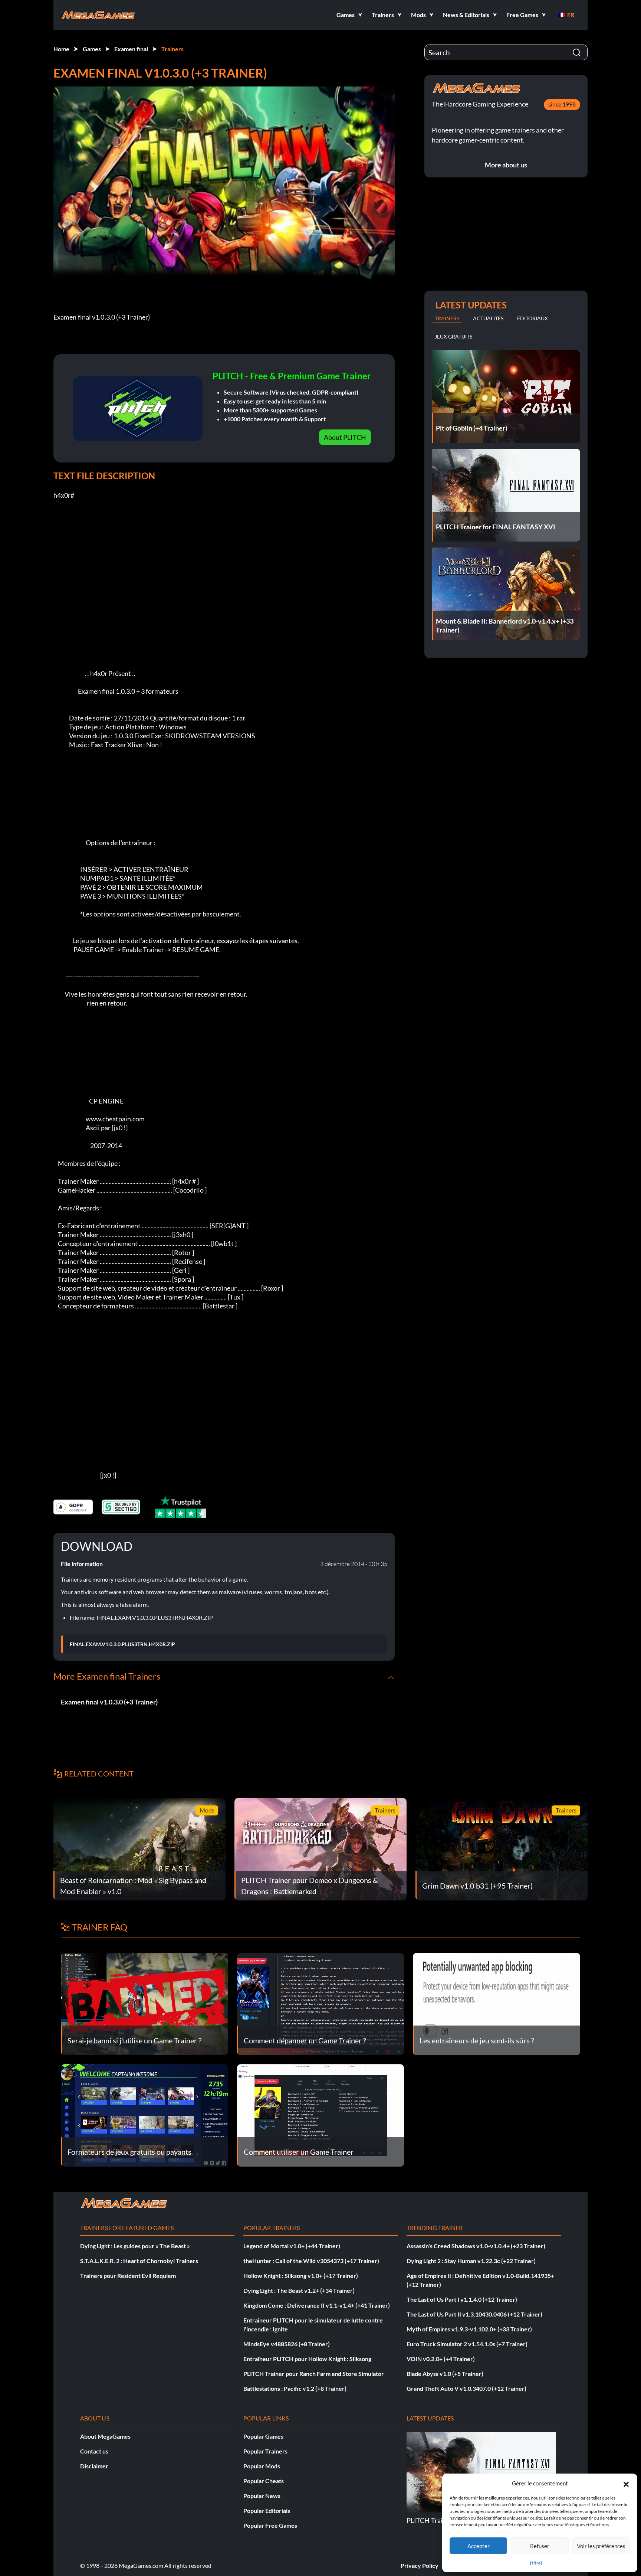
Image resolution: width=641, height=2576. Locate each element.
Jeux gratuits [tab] (453, 336)
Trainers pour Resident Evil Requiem (128, 2276)
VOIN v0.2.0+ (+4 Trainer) (441, 2359)
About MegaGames (105, 2436)
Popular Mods (262, 2466)
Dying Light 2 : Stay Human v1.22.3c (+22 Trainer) (471, 2261)
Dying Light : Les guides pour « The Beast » (135, 2246)
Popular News (262, 2496)
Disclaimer (94, 2466)
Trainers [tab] (447, 318)
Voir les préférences (601, 2546)
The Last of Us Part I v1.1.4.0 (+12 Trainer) (462, 2299)
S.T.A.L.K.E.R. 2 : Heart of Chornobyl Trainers (139, 2261)
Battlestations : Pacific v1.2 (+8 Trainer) (295, 2388)
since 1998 (562, 104)
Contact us (94, 2451)
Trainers (172, 49)
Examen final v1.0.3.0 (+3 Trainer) (109, 1702)
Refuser (540, 2546)
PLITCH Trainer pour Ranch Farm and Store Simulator (314, 2374)
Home (61, 49)
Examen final (131, 49)
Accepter (479, 2546)
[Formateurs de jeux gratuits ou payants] (144, 2114)
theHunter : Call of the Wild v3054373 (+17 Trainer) (311, 2261)
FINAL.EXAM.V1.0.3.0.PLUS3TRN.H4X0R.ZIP (122, 1644)
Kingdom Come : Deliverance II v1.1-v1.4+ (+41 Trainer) (317, 2305)
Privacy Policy (420, 2565)
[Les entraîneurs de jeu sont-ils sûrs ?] (497, 2003)
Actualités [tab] (488, 318)
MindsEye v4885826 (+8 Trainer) (287, 2344)
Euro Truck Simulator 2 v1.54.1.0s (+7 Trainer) (467, 2344)
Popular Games (263, 2436)
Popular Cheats (264, 2481)
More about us (506, 165)
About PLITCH (345, 437)
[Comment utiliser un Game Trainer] (321, 2114)
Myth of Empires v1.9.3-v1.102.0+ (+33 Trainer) (469, 2329)
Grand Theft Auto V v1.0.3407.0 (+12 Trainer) (466, 2388)
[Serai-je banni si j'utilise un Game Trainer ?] (144, 2003)
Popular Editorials (267, 2510)
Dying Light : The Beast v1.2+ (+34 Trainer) (299, 2290)
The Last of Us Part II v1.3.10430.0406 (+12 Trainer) (474, 2314)
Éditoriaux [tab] (532, 318)
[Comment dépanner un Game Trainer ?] (321, 2003)
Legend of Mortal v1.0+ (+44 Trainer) (292, 2246)
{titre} (536, 2563)
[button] (626, 2483)
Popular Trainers (265, 2451)
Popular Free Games (270, 2525)
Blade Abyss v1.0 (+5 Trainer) (445, 2374)
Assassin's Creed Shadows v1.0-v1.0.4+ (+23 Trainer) (476, 2246)
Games (92, 49)
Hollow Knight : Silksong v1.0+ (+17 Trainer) (301, 2276)
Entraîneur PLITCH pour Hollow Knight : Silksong (307, 2359)
